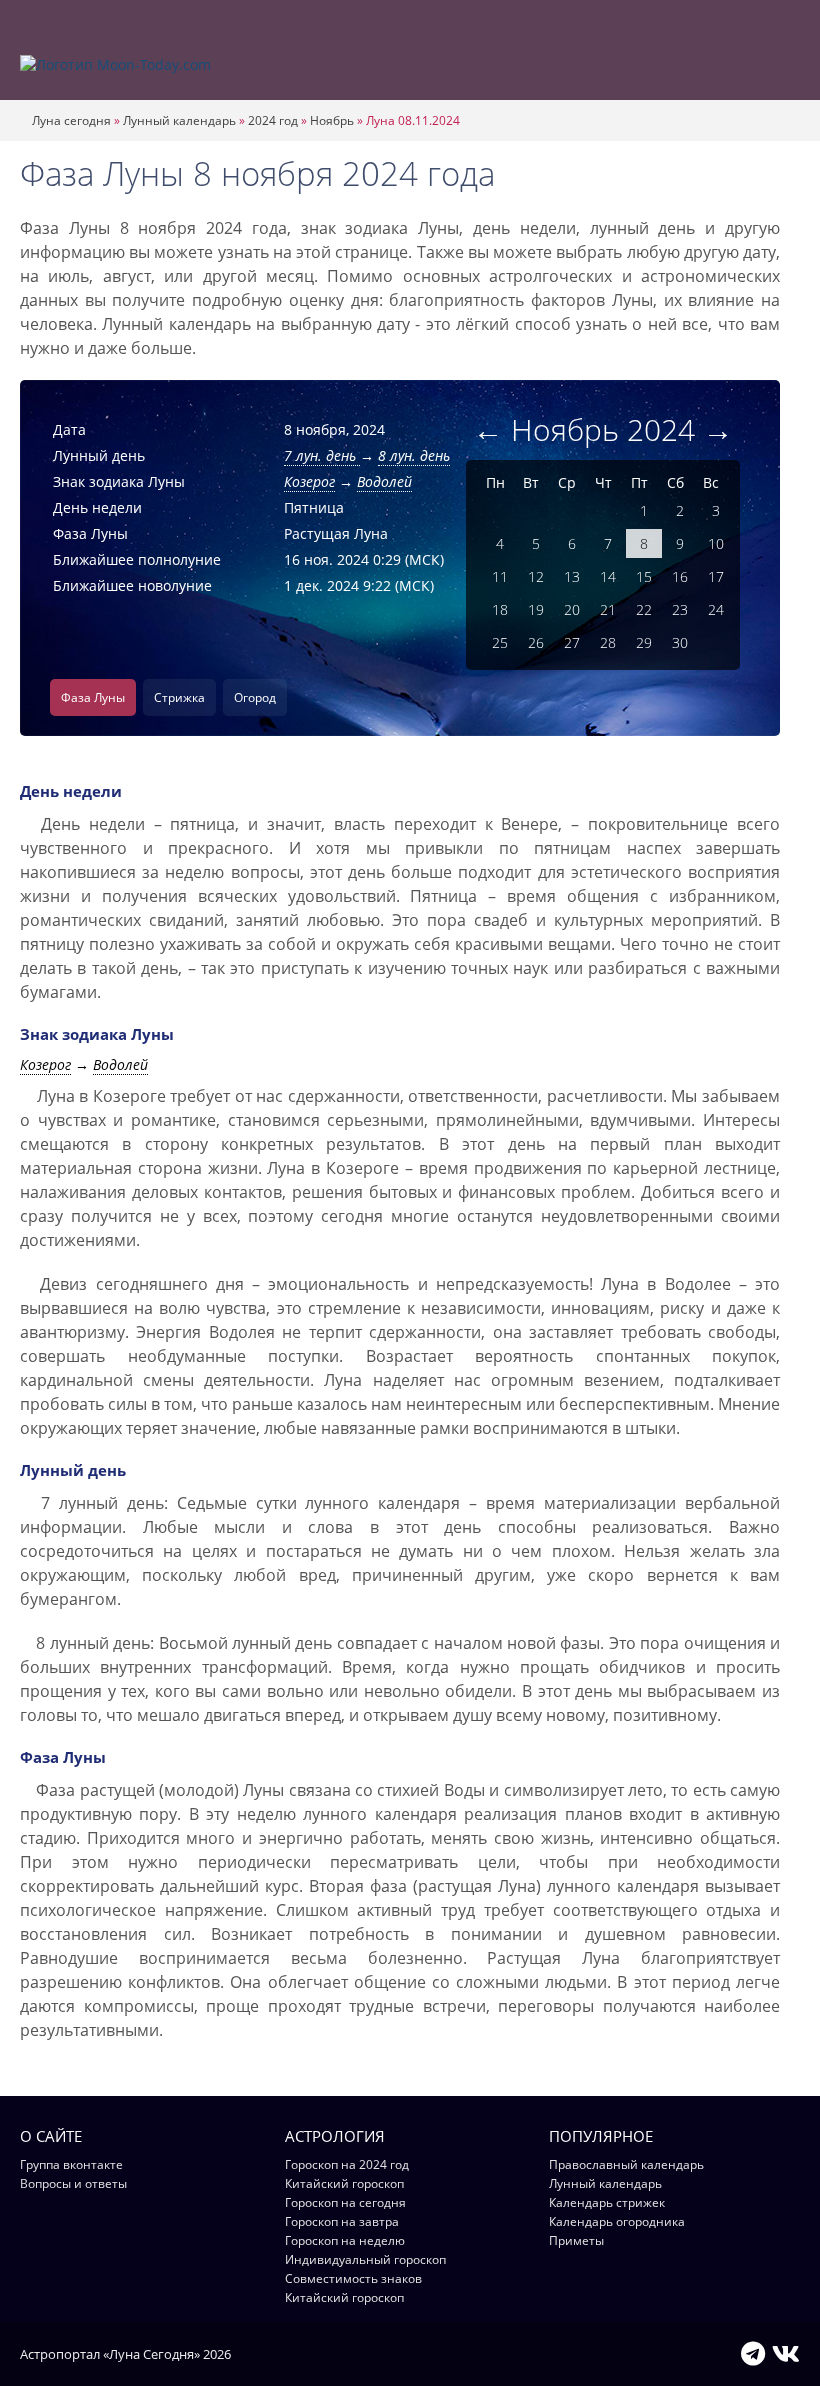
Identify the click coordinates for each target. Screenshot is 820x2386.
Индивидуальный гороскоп (365, 2259)
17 (716, 576)
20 (572, 609)
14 (608, 576)
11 (500, 576)
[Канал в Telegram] (753, 2353)
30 (680, 642)
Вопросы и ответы (73, 2183)
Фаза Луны (93, 697)
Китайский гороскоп (344, 2183)
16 (680, 576)
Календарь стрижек (607, 2202)
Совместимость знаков (353, 2278)
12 (536, 576)
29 (644, 642)
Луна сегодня (71, 120)
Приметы (576, 2240)
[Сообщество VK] (786, 2353)
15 (644, 576)
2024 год (273, 120)
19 (536, 609)
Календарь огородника (617, 2221)
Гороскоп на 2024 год (347, 2164)
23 (680, 609)
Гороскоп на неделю (345, 2240)
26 (536, 642)
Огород (255, 697)
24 (716, 609)
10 (716, 543)
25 (500, 642)
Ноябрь (332, 120)
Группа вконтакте (71, 2164)
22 (644, 609)
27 (572, 642)
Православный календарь (626, 2164)
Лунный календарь (179, 120)
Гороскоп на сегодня (345, 2202)
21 (608, 609)
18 (500, 609)
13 (572, 576)
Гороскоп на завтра (342, 2221)
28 (608, 642)
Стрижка (179, 697)
